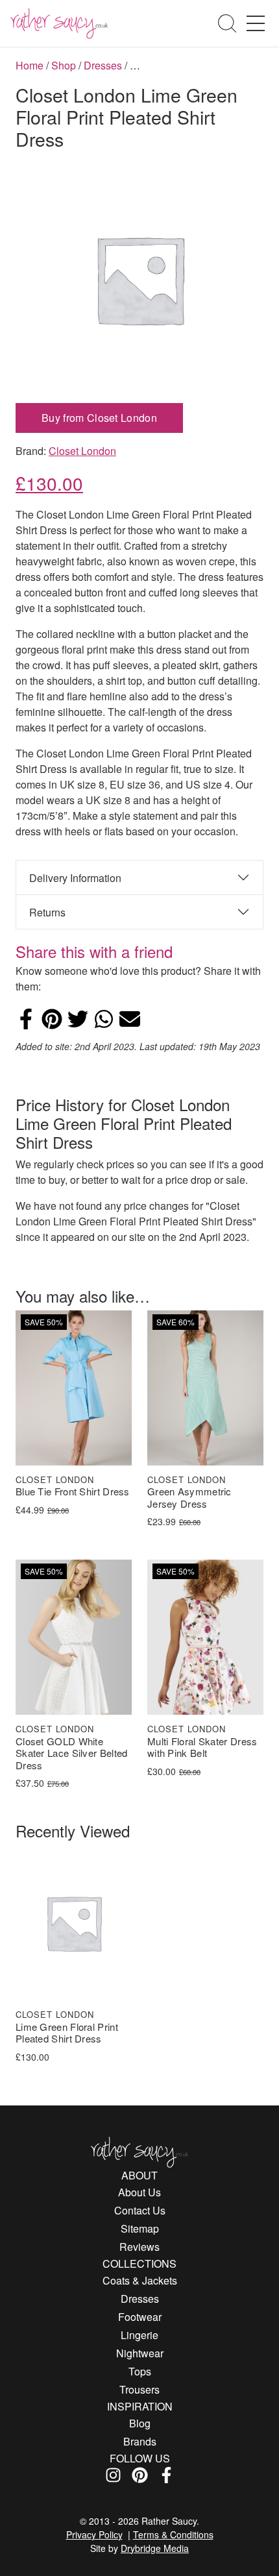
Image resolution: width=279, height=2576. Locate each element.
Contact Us (140, 2210)
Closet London (82, 451)
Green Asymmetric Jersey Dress (189, 1498)
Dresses (103, 65)
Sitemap (140, 2228)
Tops (140, 2371)
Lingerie (139, 2335)
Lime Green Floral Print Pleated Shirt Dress (67, 2033)
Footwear (140, 2317)
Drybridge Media (155, 2548)
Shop (64, 65)
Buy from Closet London (99, 418)
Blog (140, 2423)
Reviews (139, 2247)
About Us (139, 2192)
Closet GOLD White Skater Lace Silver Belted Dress (72, 1754)
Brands (140, 2441)
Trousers (139, 2389)
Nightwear (140, 2353)
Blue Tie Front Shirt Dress (73, 1492)
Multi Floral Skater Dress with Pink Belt (202, 1748)
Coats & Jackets (140, 2280)
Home (30, 65)
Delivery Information (75, 878)
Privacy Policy (94, 2534)
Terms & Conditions (173, 2534)
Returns (47, 912)
